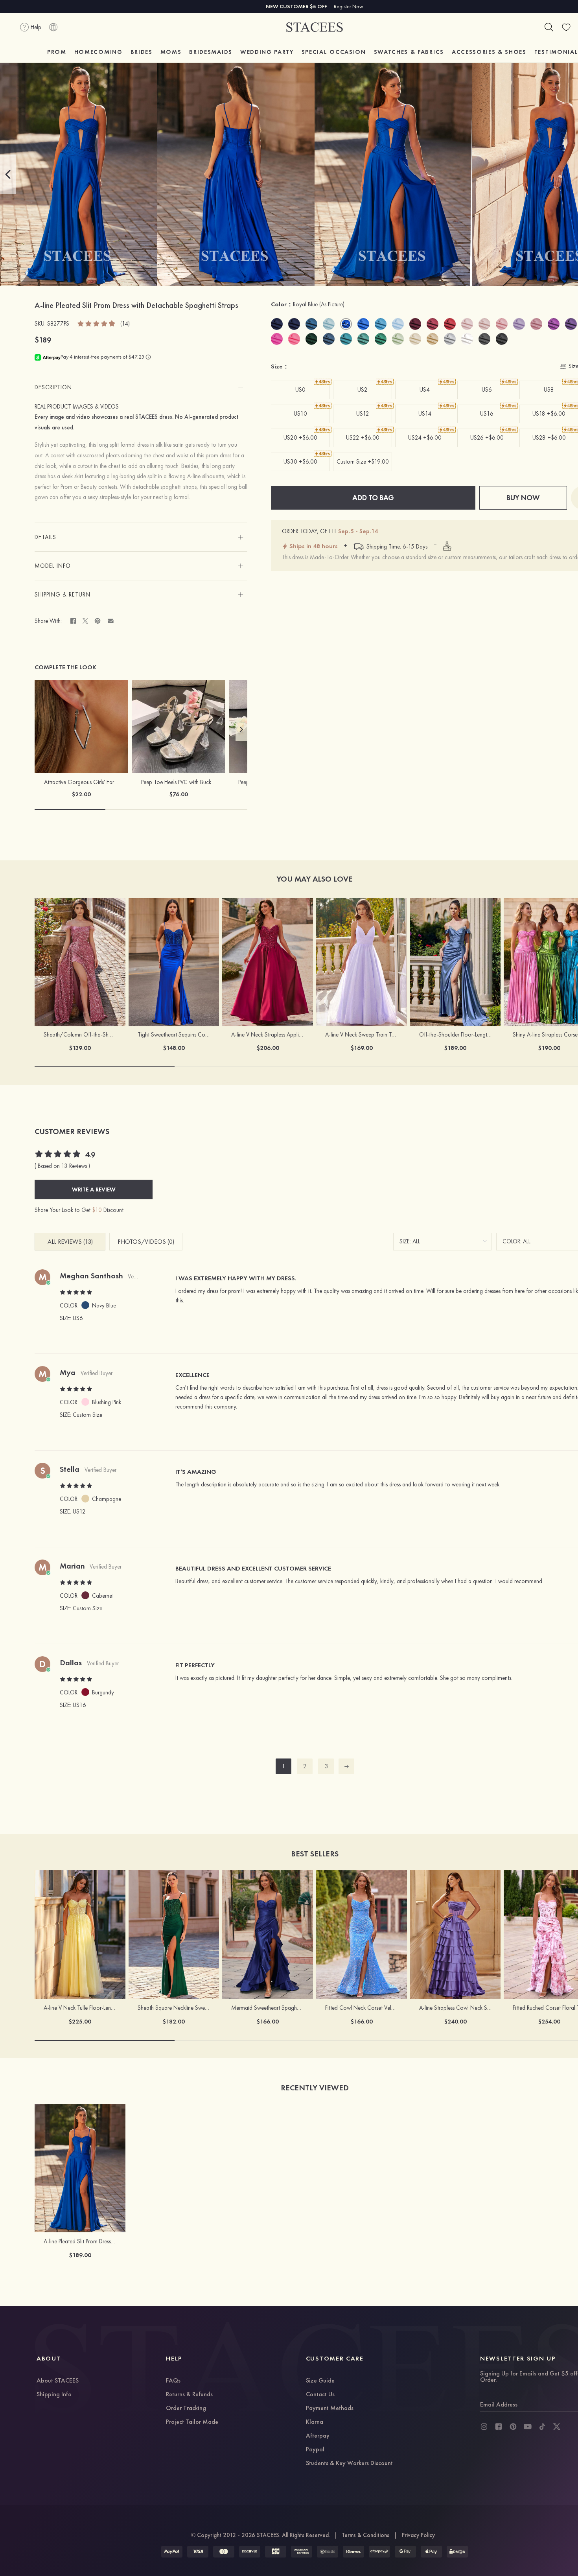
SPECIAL (334, 52)
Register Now (349, 6)
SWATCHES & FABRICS (409, 52)
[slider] (97, 323)
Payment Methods (330, 2408)
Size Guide (320, 2381)
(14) (125, 324)
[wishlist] (566, 27)
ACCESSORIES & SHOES (489, 52)
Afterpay (318, 2436)
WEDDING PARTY (267, 52)
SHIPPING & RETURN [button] (63, 595)
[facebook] (499, 2427)
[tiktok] (542, 2427)
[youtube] (528, 2427)
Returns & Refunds (189, 2395)
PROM (57, 52)
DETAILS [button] (45, 537)
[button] (8, 174)
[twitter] (557, 2427)
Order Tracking (186, 2408)
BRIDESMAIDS (211, 52)
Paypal (315, 2450)
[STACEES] (315, 27)
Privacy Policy (418, 2535)
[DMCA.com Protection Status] (457, 2552)
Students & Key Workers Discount (349, 2464)
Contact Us (320, 2395)
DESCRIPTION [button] (53, 387)
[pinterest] (513, 2427)
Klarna (315, 2422)
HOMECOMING (98, 52)
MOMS (171, 52)
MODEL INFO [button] (53, 566)
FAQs (173, 2381)
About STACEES (58, 2381)
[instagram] (484, 2427)
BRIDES (142, 52)
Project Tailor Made (192, 2422)
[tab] (141, 387)
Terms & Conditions (365, 2535)
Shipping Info (54, 2395)
